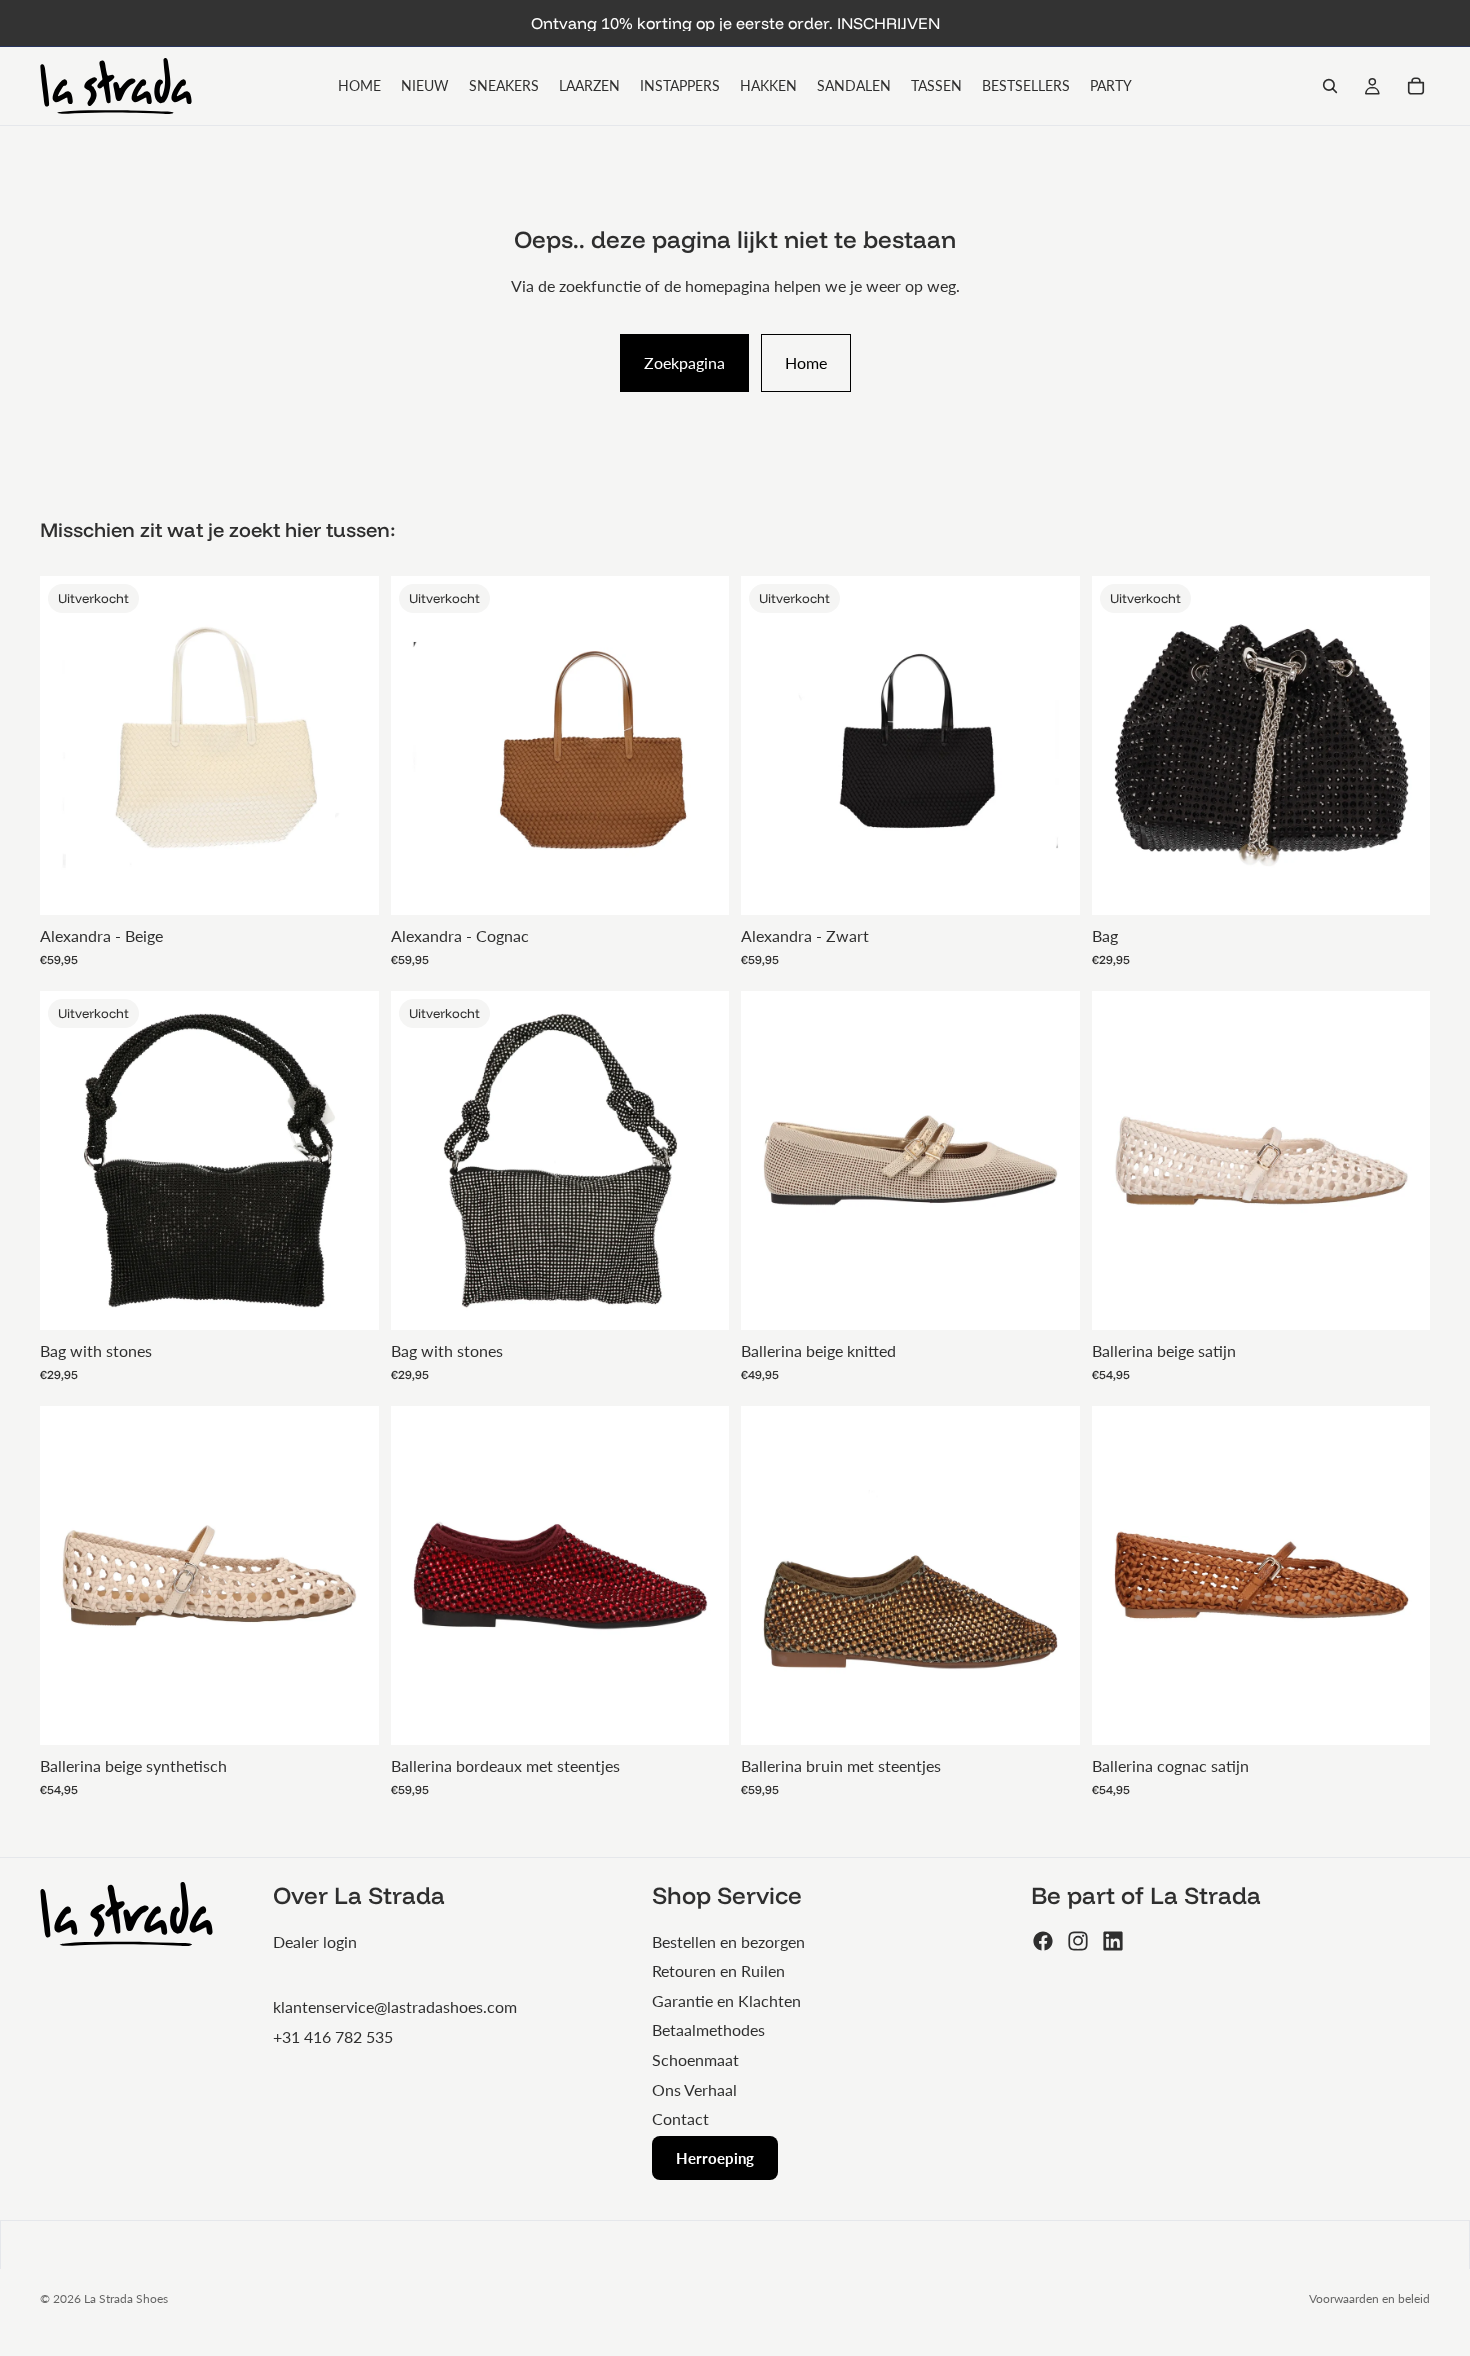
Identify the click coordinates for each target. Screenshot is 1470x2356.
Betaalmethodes (708, 2029)
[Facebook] (1043, 1941)
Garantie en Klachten (726, 2000)
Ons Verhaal (694, 2089)
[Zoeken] (1330, 86)
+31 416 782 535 (333, 2036)
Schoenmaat (695, 2059)
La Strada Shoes (126, 2298)
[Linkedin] (1113, 1941)
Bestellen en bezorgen (728, 1941)
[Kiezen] (1049, 1299)
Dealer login (315, 1941)
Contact (680, 2118)
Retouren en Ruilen (718, 1970)
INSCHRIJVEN (888, 23)
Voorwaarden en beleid (1369, 2298)
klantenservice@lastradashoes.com (395, 2006)
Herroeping (715, 2158)
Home (806, 362)
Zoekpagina (684, 362)
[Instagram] (1078, 1941)
